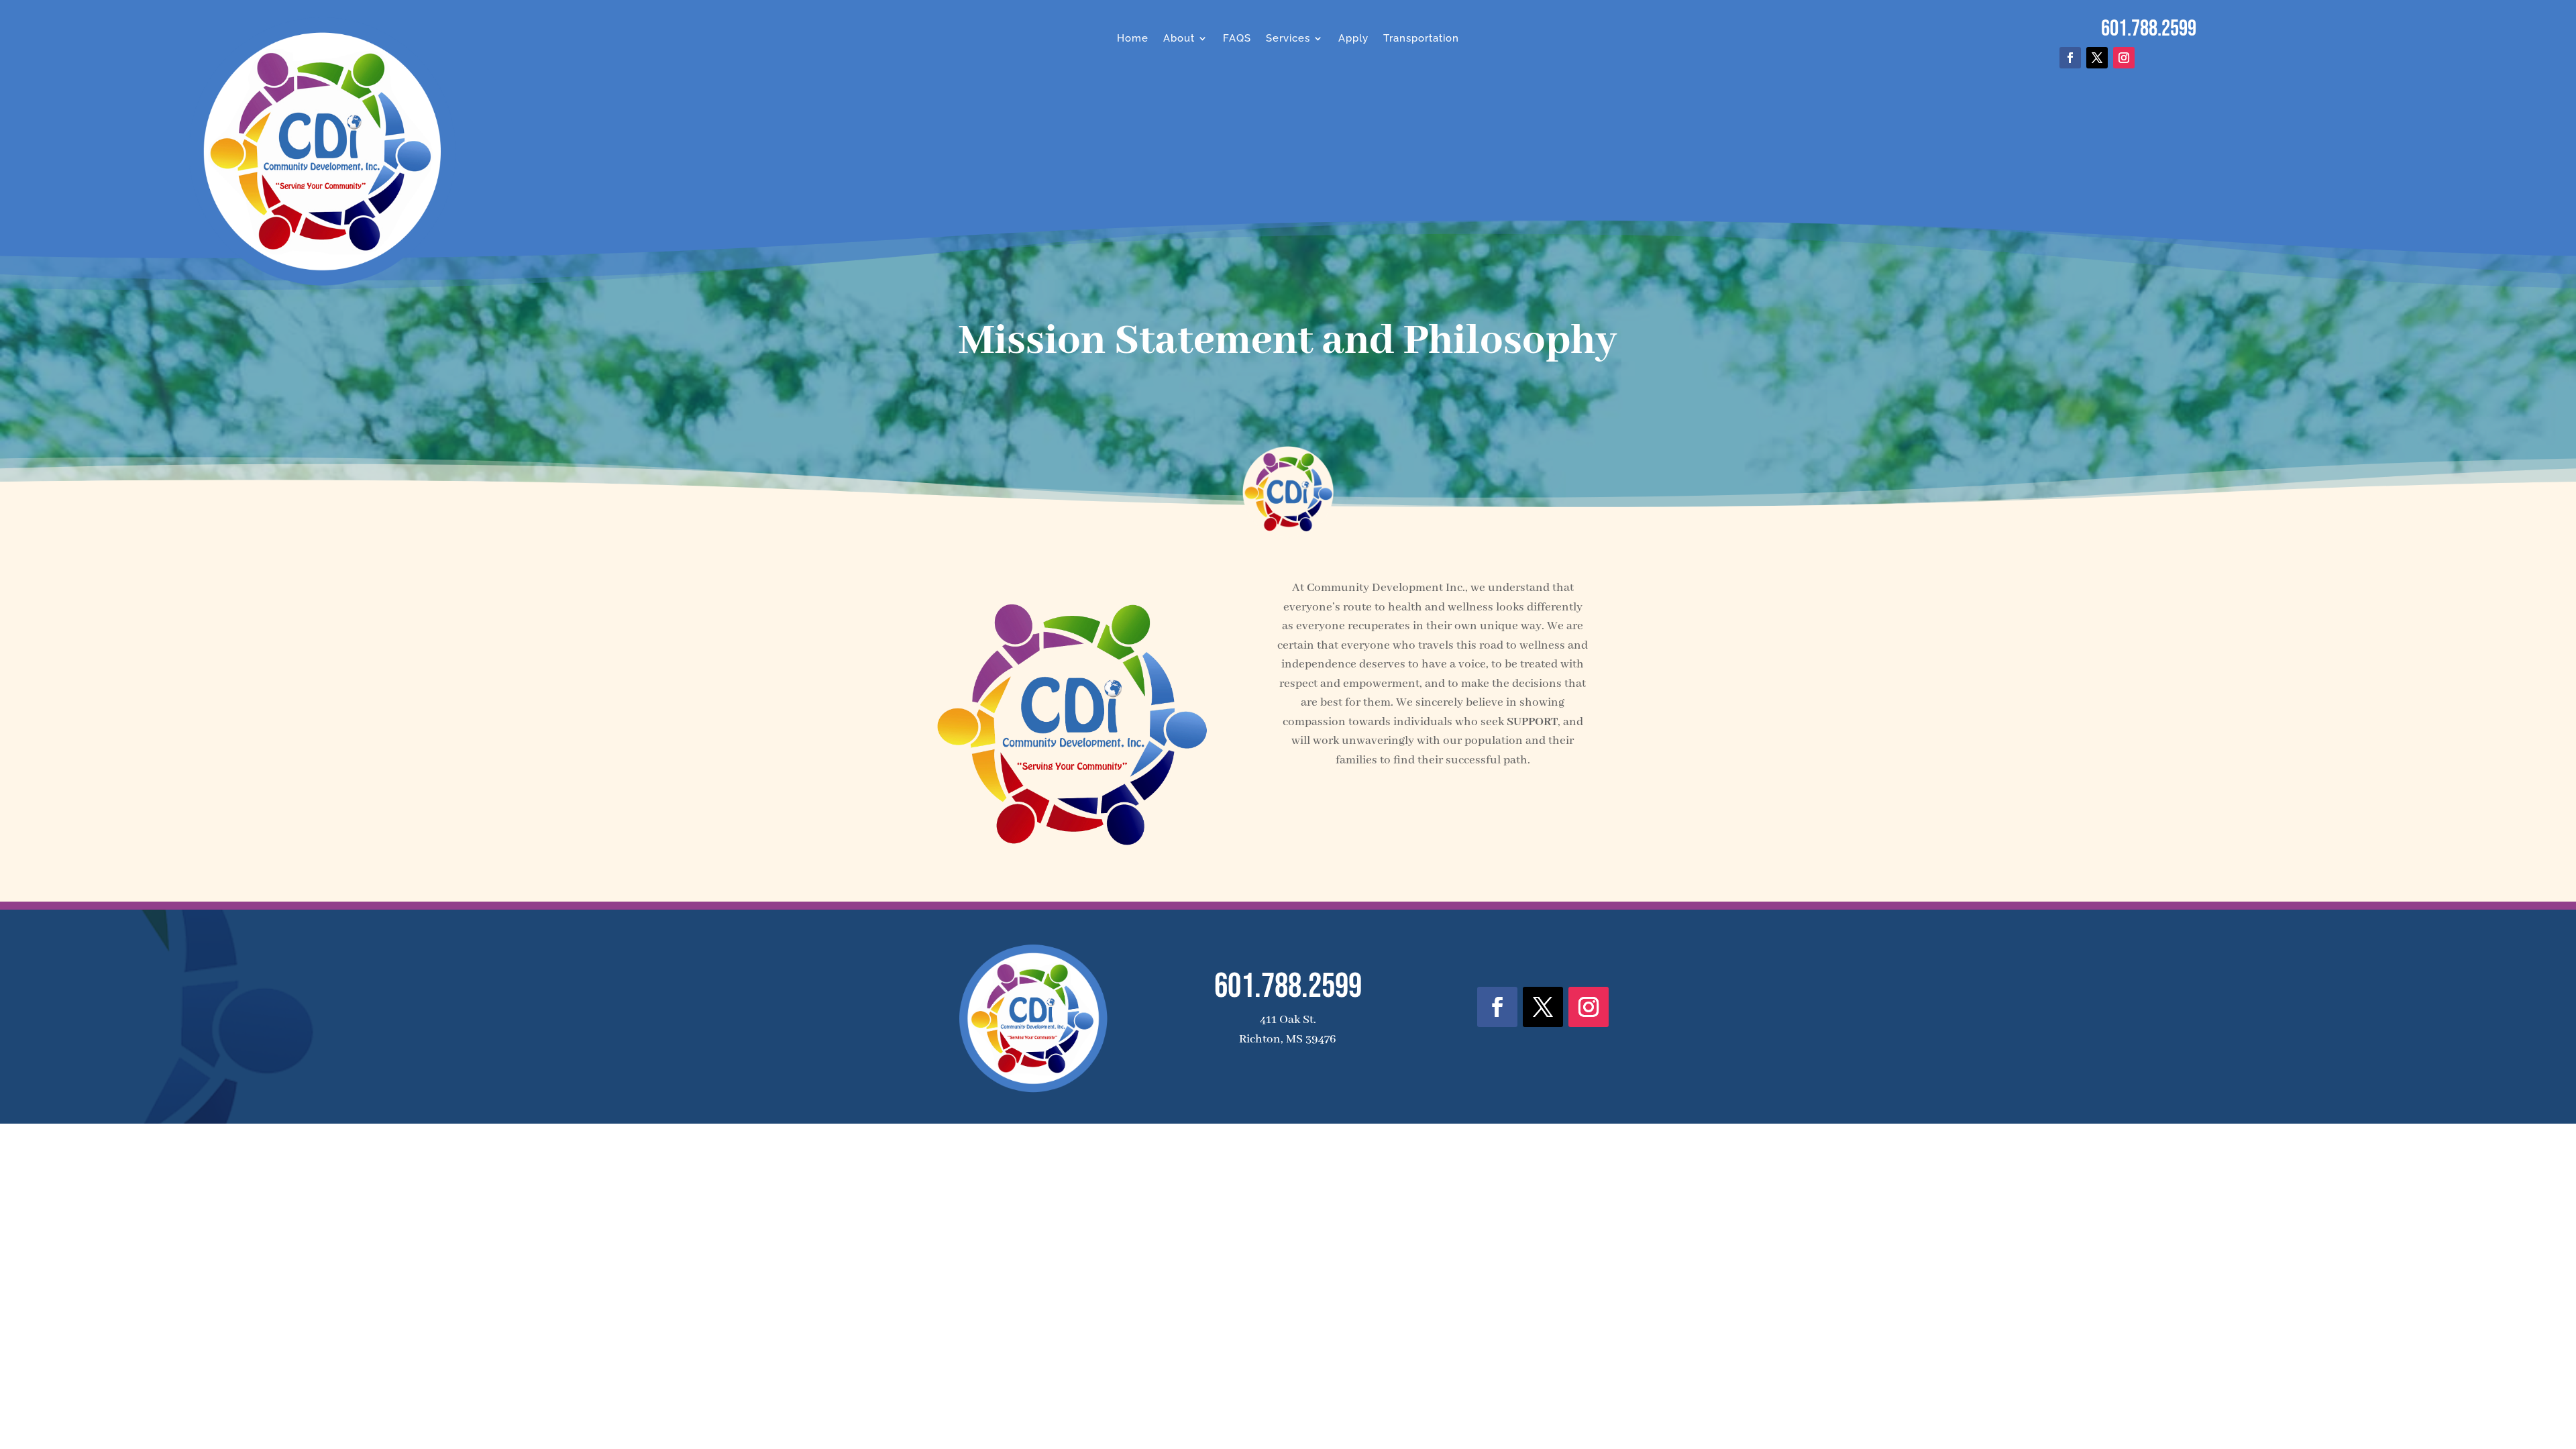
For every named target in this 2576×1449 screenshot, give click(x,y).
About (1179, 38)
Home (1133, 38)
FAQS (1237, 38)
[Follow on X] (2097, 58)
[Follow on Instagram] (2124, 58)
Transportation (1421, 38)
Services (1288, 38)
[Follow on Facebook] (2070, 58)
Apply (1353, 38)
